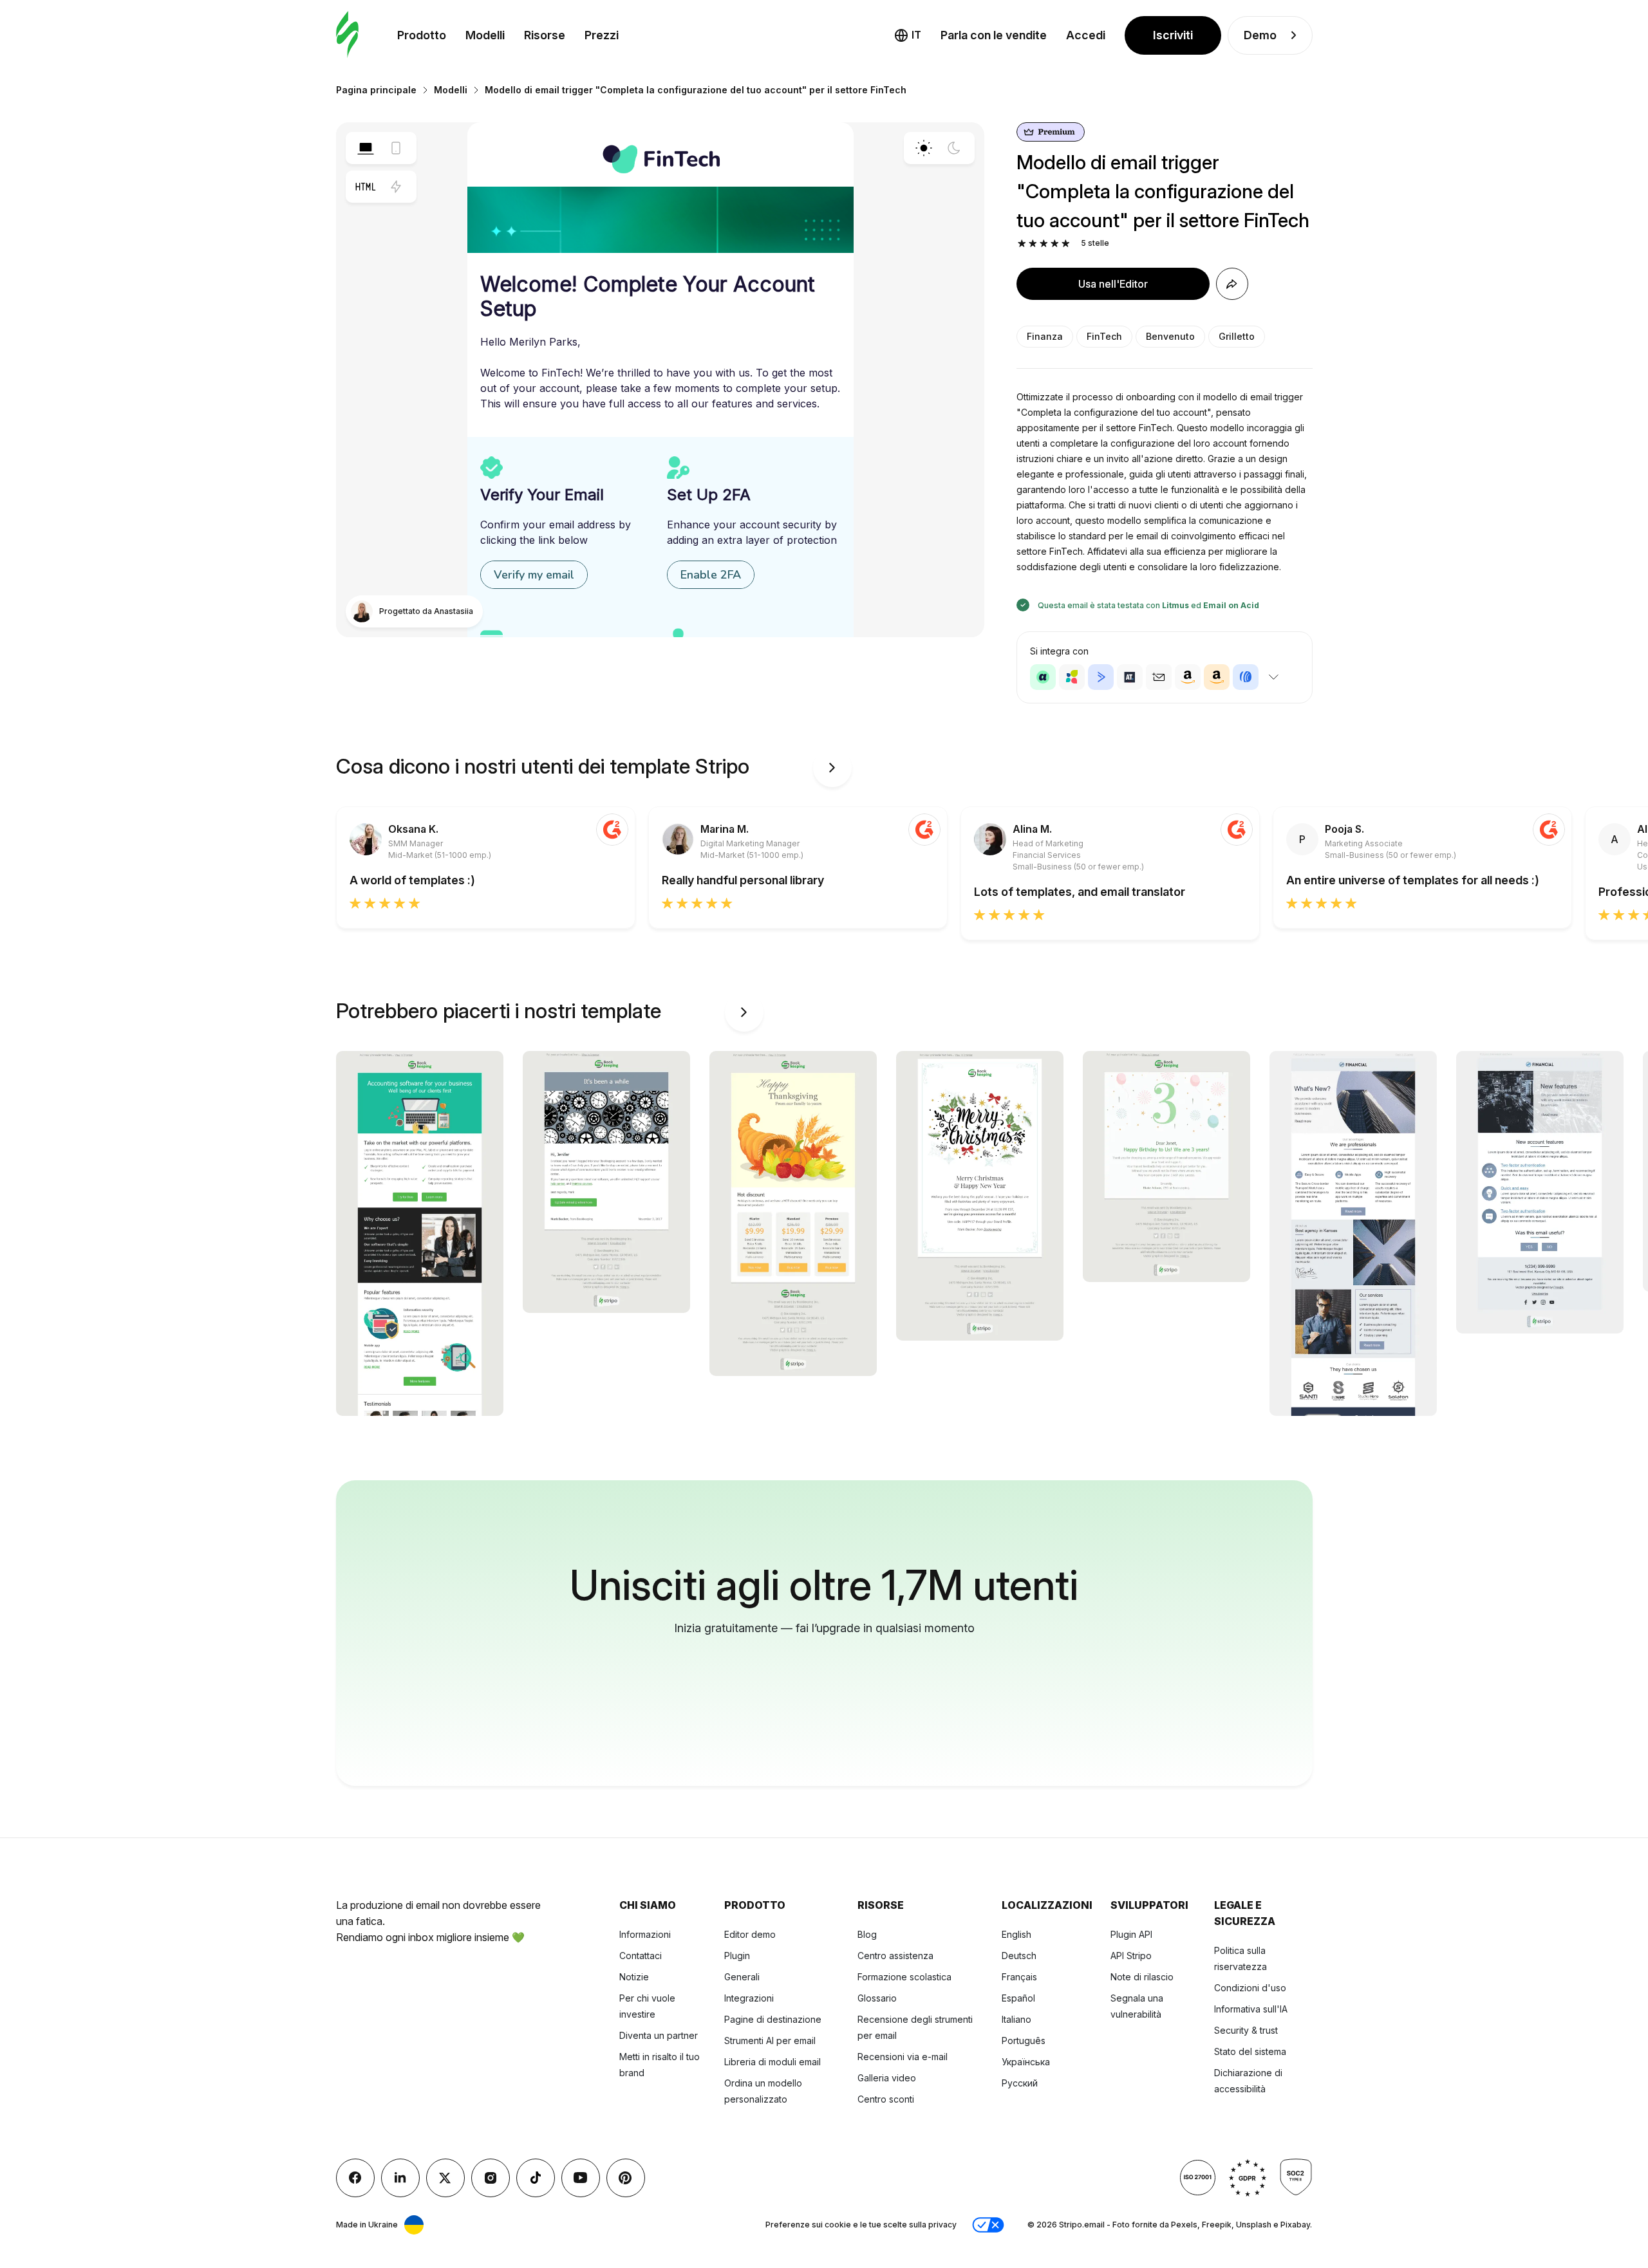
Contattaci (641, 1956)
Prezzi (602, 35)
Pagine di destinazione (773, 2019)
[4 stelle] (1055, 244)
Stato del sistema (1250, 2051)
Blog (867, 1934)
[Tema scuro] (954, 148)
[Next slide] (832, 768)
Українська (1026, 2062)
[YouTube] (581, 2178)
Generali (742, 1977)
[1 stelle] (1022, 244)
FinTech (1104, 336)
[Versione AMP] (396, 187)
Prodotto (422, 35)
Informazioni (645, 1934)
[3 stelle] (1044, 244)
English (1016, 1934)
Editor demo (750, 1934)
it (916, 35)
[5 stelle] (1066, 244)
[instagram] (491, 2178)
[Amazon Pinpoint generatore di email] (1188, 677)
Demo (1260, 35)
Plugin (737, 1956)
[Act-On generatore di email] (1072, 677)
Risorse (545, 35)
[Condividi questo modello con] (1232, 284)
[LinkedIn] (400, 2178)
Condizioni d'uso (1250, 1988)
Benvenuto (1170, 336)
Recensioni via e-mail (903, 2057)
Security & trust (1246, 2030)
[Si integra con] (1274, 677)
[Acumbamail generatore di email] (1159, 677)
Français (1019, 1977)
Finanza (1045, 336)
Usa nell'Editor (1113, 284)
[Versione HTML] (366, 187)
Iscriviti (1173, 35)
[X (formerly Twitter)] (445, 2178)
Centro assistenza (895, 1956)
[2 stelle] (1033, 244)
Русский (1020, 2083)
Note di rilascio (1142, 1977)
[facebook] (355, 2178)
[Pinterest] (626, 2178)
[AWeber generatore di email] (1246, 677)
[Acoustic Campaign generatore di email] (1043, 677)
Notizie (634, 1977)
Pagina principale (376, 90)
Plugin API (1131, 1934)
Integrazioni (749, 1998)
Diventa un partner (659, 2035)
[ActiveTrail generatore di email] (1130, 677)
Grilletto (1237, 336)
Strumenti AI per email (770, 2040)
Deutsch (1019, 1956)
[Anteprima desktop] (366, 148)
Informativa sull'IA (1251, 2009)
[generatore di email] (347, 35)
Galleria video (887, 2078)
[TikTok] (536, 2178)
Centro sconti (886, 2099)
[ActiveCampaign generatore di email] (1101, 677)
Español (1018, 1998)
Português (1024, 2040)
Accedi (1086, 35)
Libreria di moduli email (772, 2062)
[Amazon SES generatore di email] (1217, 677)
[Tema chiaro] (924, 148)
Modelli (485, 35)
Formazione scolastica (904, 1977)
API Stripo (1131, 1956)
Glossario (877, 1998)
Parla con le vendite (994, 35)
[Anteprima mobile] (396, 148)
